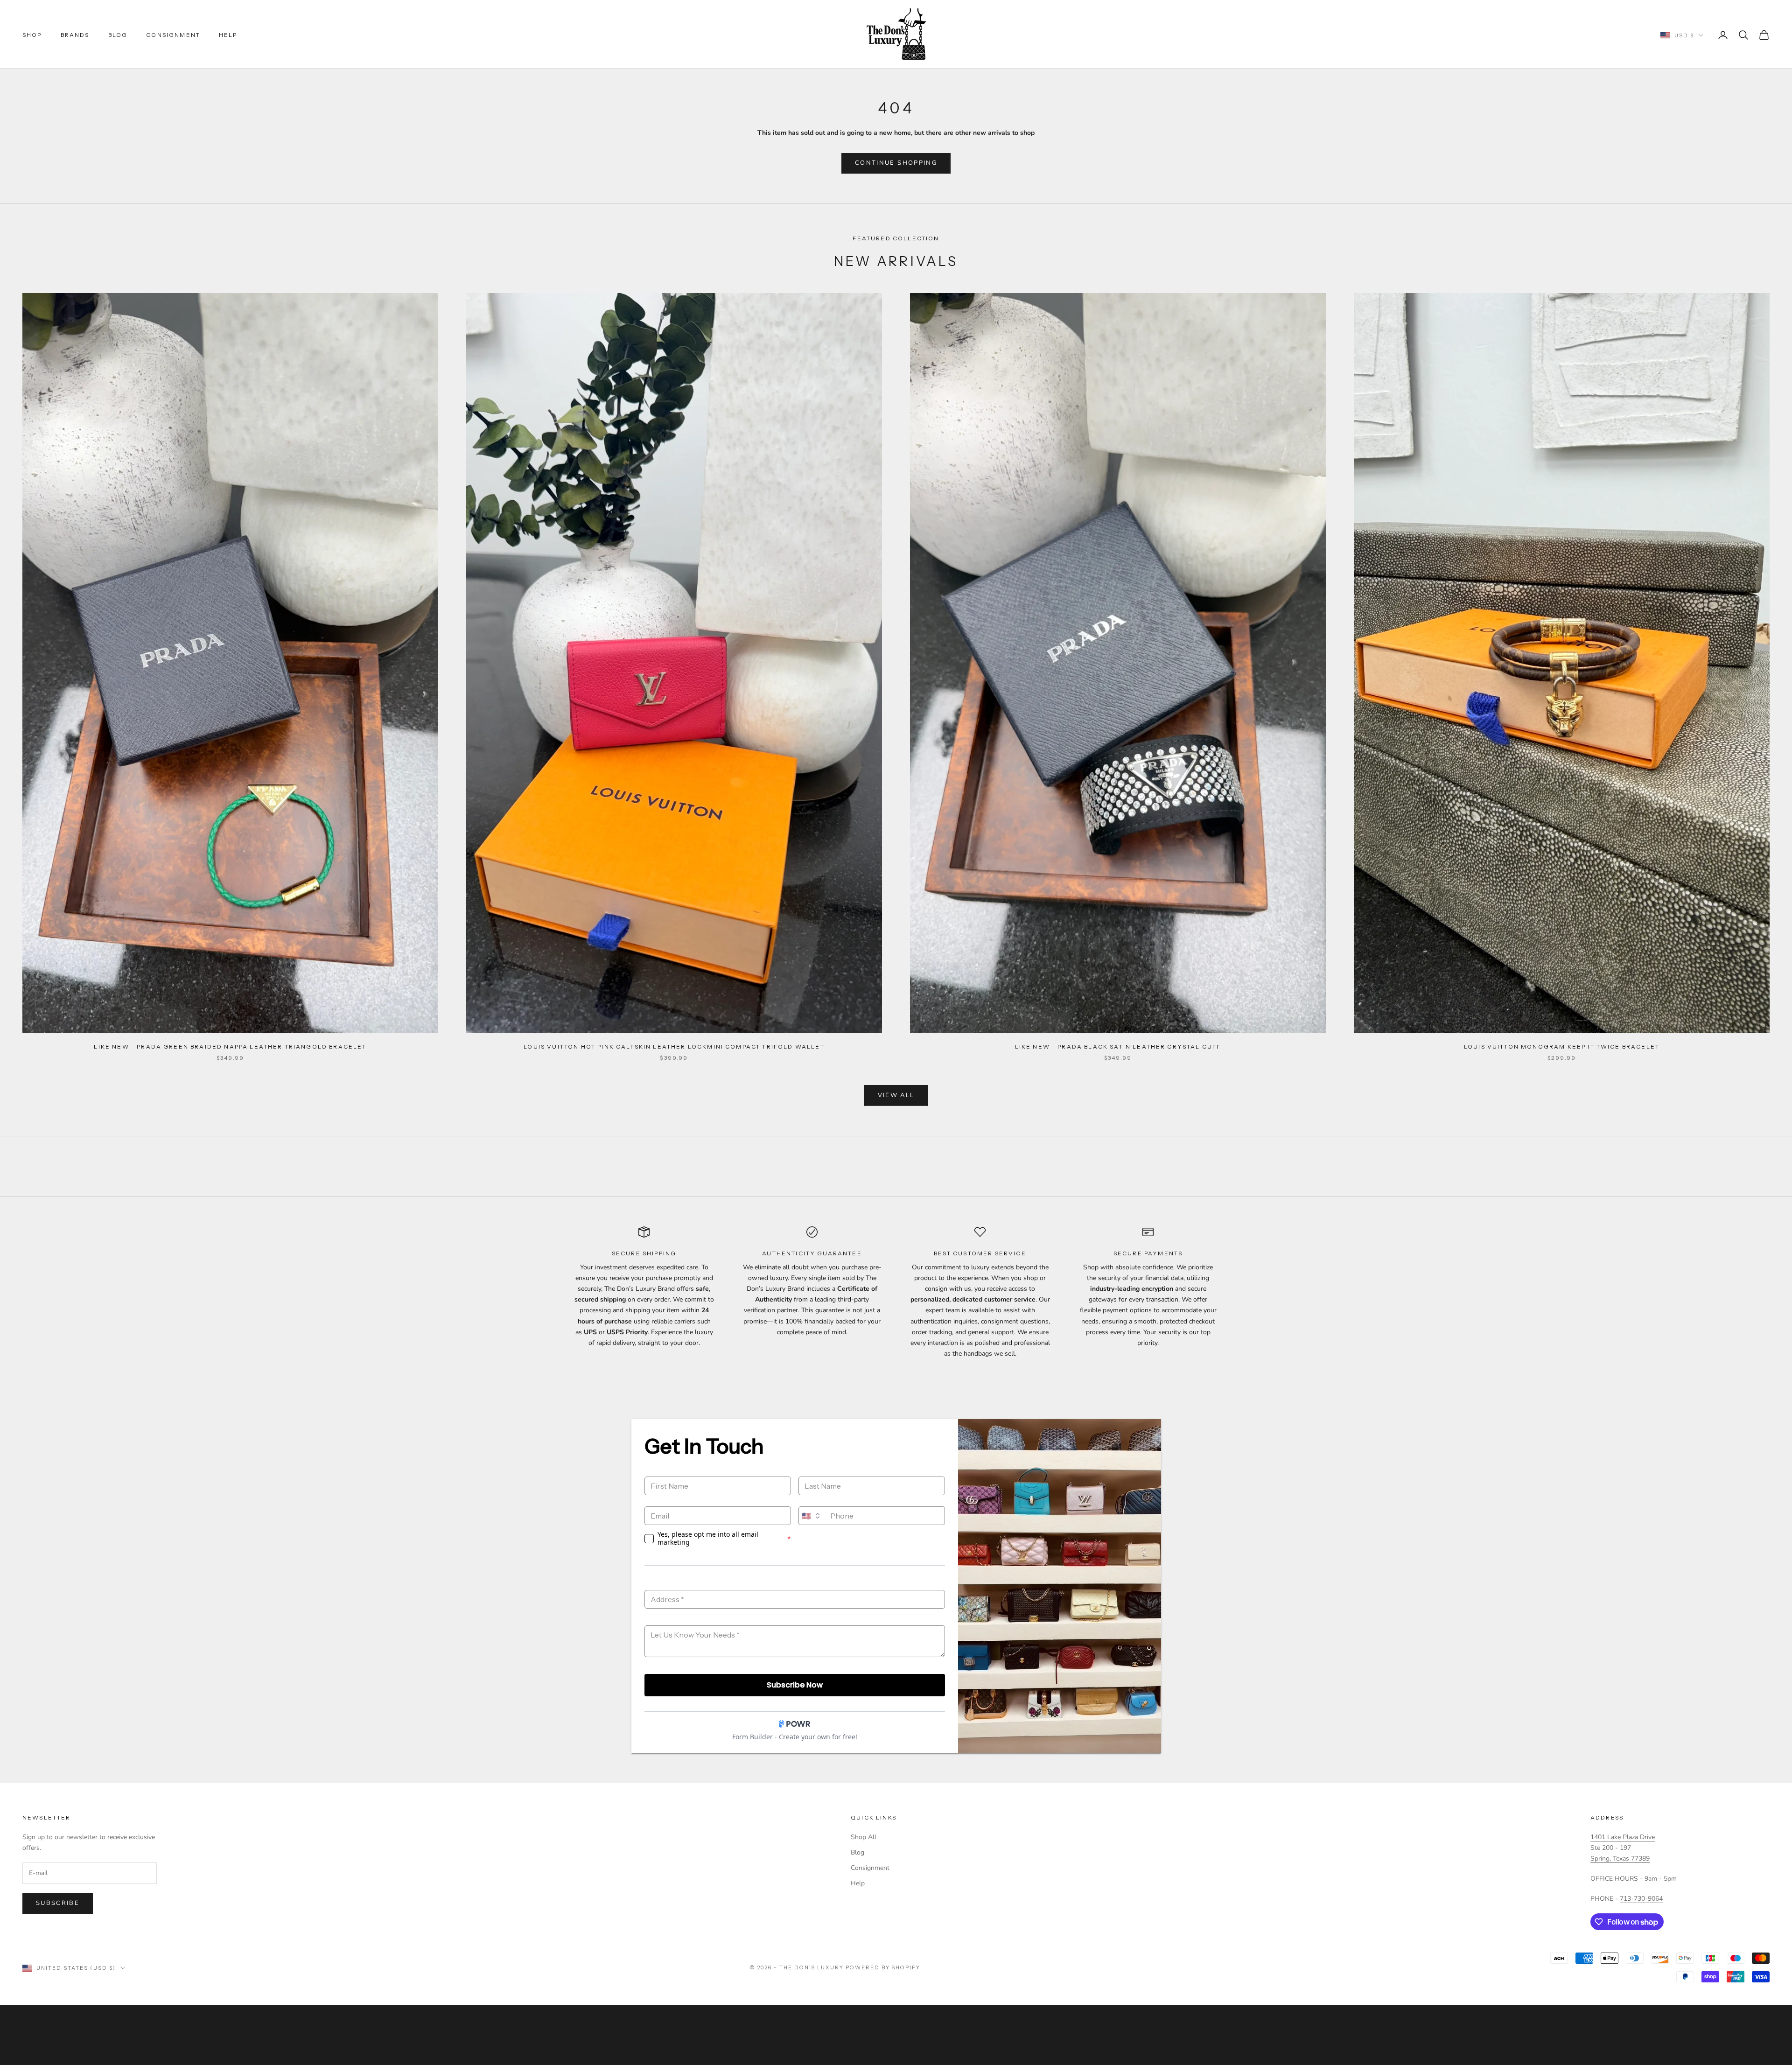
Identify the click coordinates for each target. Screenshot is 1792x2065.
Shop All (864, 1837)
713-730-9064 (1641, 1899)
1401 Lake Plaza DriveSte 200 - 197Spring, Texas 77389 (1623, 1848)
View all (896, 1095)
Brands (75, 35)
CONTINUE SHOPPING (896, 163)
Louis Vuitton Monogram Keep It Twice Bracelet (1562, 1046)
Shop (32, 35)
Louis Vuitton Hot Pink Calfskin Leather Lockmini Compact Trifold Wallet (674, 1046)
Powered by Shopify (883, 1967)
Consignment (173, 35)
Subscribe (58, 1903)
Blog (118, 35)
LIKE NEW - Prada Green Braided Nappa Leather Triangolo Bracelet (230, 1046)
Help (228, 35)
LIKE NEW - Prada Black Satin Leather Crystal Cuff (1118, 1046)
